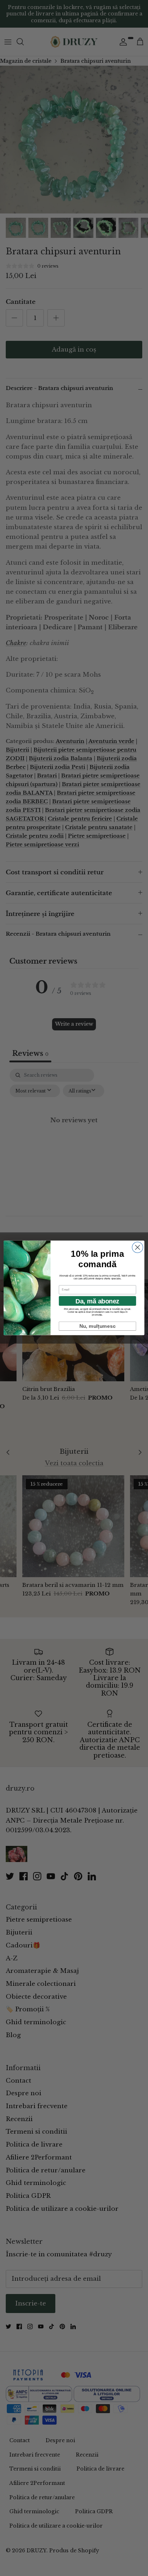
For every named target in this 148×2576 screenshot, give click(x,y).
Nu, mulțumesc (98, 1326)
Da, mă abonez (97, 1301)
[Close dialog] (138, 1247)
